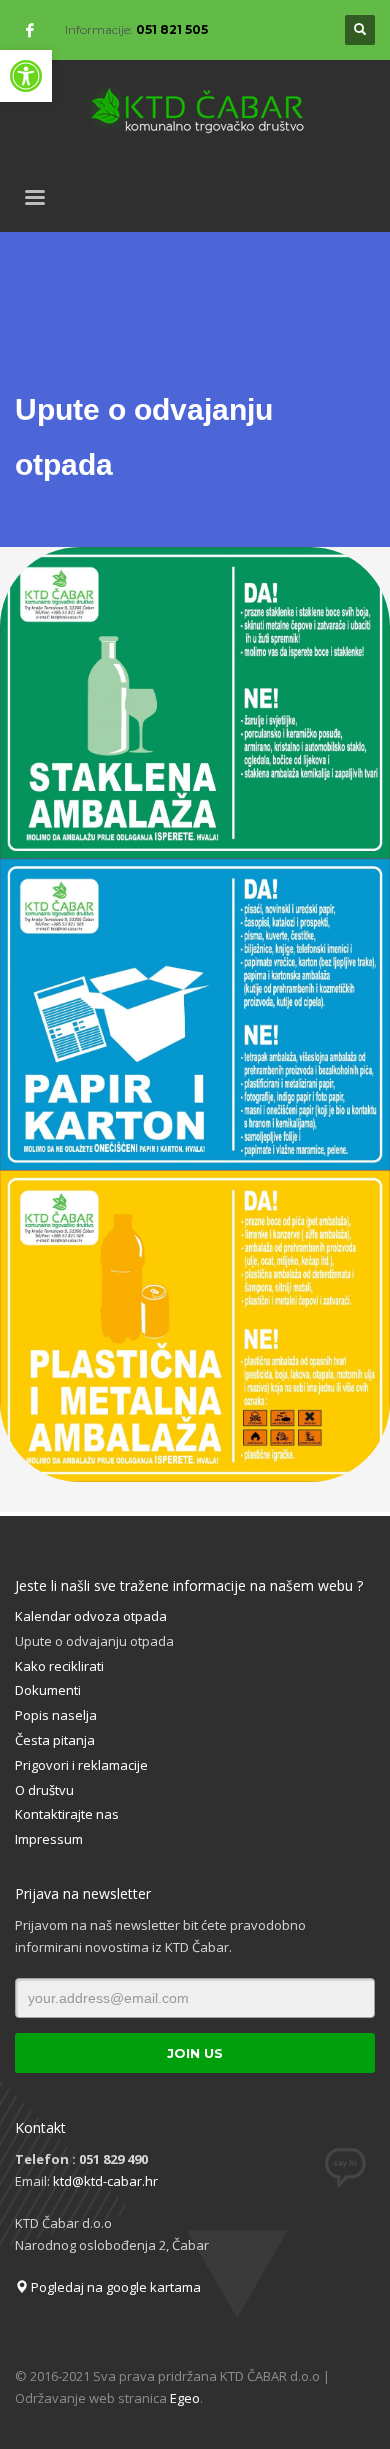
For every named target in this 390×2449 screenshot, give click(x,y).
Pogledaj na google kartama (114, 2287)
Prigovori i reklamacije (81, 1765)
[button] (26, 76)
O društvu (44, 1790)
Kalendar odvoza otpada (91, 1616)
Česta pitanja (55, 1740)
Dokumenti (48, 1690)
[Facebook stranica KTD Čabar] (30, 30)
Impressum (49, 1839)
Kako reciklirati (59, 1666)
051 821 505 (172, 29)
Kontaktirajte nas (67, 1814)
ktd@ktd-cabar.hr (105, 2181)
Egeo (185, 2398)
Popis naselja (56, 1715)
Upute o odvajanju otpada (94, 1641)
